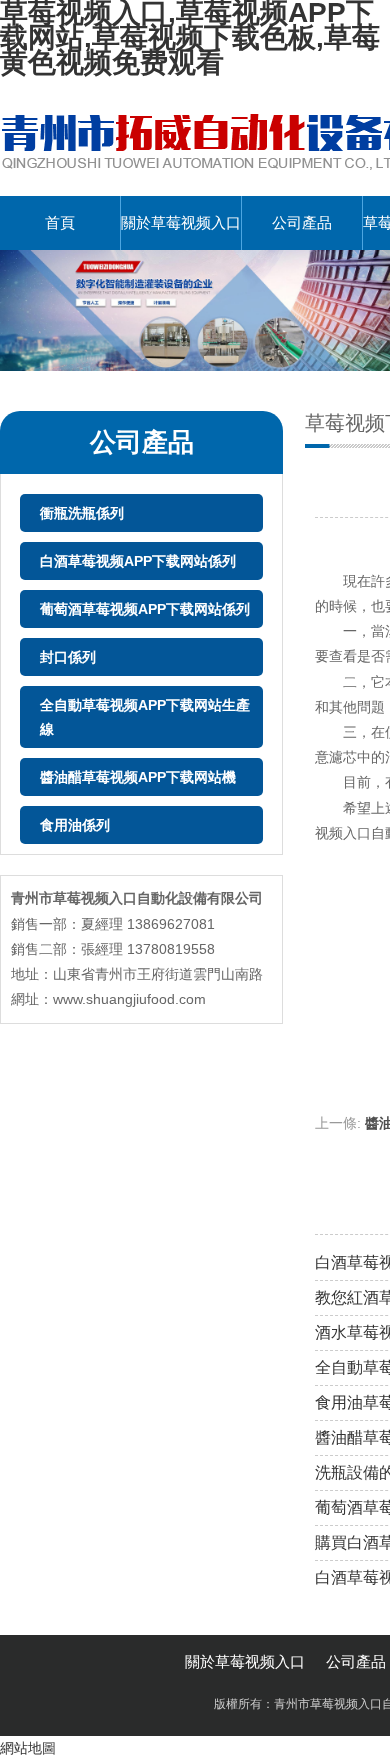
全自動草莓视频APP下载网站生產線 (145, 717)
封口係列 (68, 657)
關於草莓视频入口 (181, 222)
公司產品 (302, 222)
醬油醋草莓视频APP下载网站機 (138, 777)
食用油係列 (75, 825)
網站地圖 (28, 1748)
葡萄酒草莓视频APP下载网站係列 (145, 609)
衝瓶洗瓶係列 (82, 513)
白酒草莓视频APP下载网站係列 (138, 561)
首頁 (60, 222)
